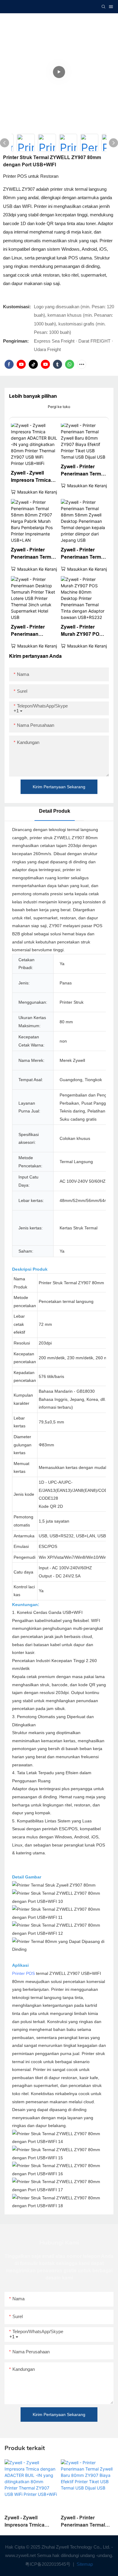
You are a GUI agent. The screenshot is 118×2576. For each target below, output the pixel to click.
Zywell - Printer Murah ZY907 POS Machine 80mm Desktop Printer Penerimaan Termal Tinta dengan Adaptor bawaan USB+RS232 (83, 631)
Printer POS (23, 1973)
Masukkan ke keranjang (41, 492)
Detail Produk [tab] (55, 811)
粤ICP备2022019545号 (48, 2564)
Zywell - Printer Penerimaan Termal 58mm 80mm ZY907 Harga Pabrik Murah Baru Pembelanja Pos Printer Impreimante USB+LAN (34, 554)
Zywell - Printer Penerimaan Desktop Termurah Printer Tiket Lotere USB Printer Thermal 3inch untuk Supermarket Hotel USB (33, 631)
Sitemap (84, 2564)
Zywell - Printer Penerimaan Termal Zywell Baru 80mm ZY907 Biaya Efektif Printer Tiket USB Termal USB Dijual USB (83, 471)
